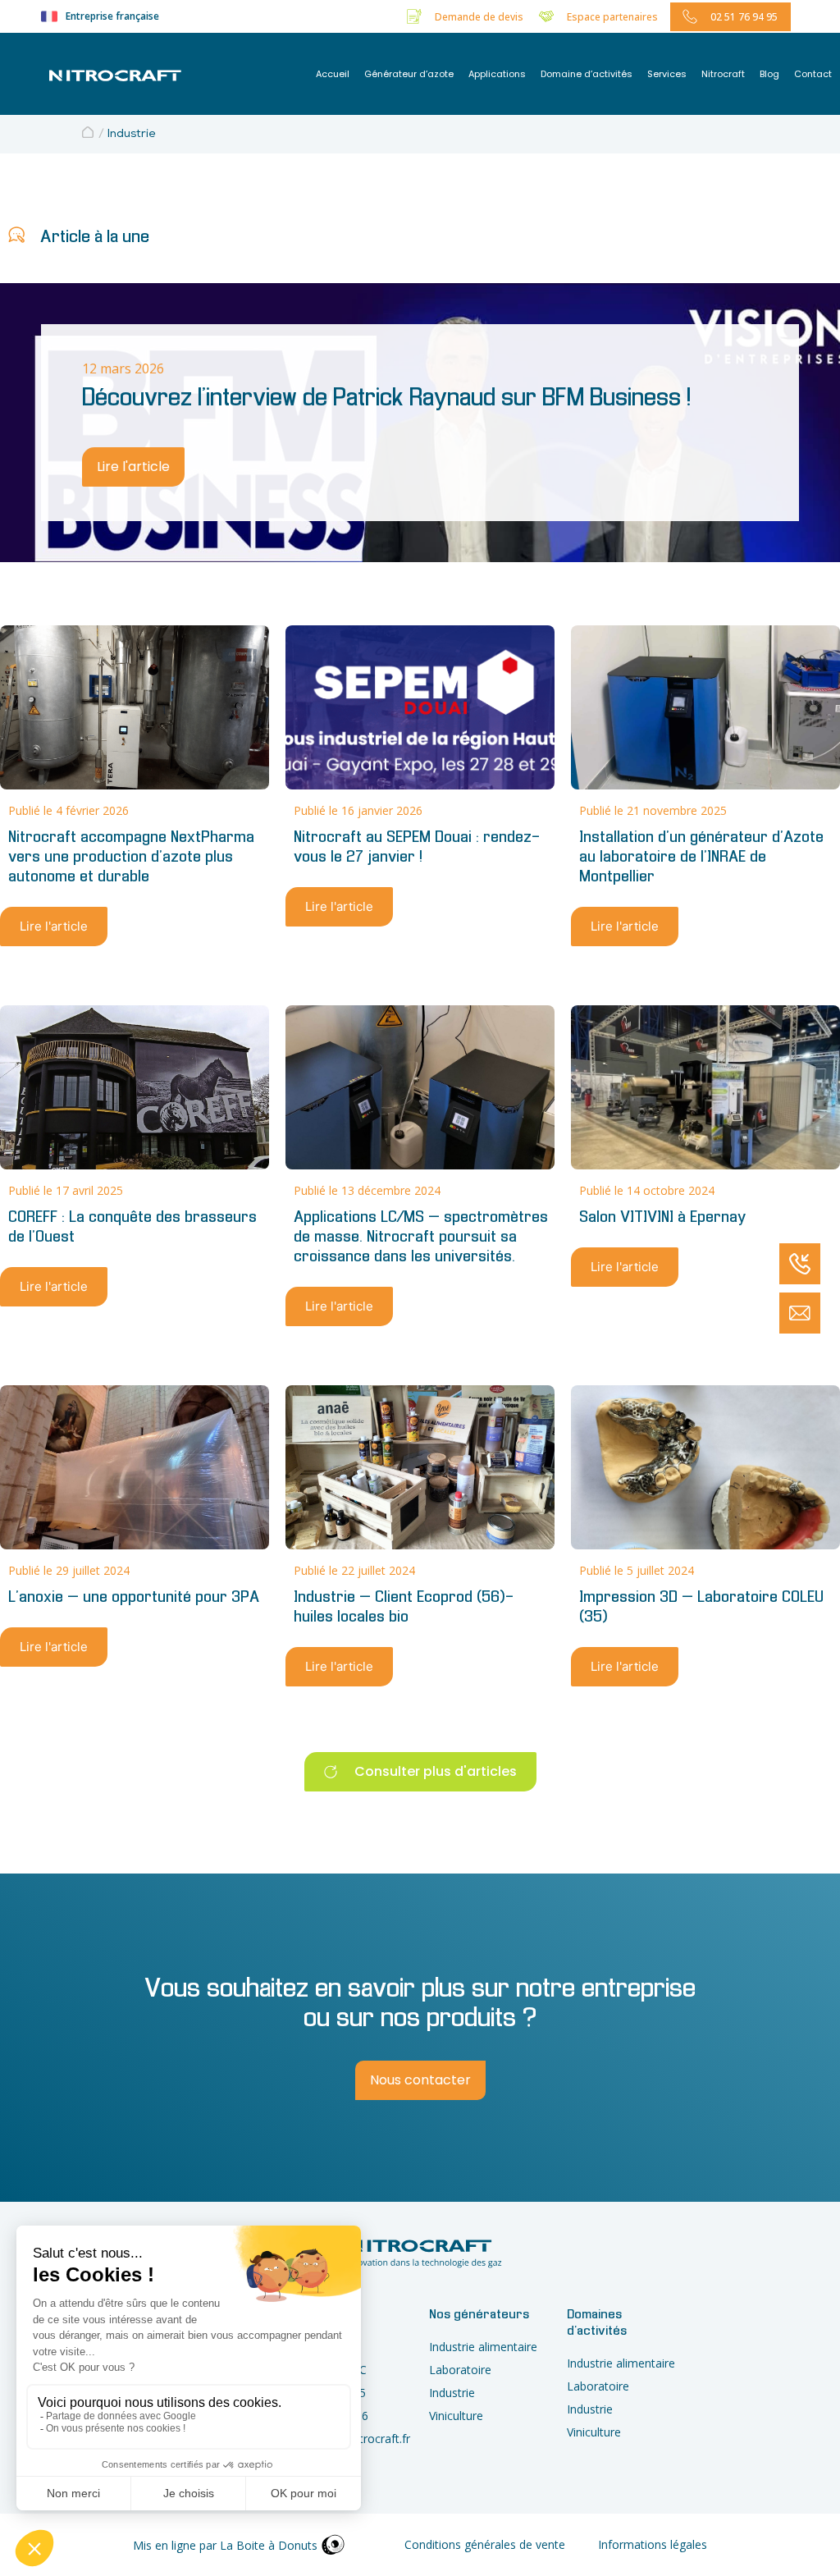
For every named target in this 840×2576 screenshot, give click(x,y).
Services (667, 74)
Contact (813, 74)
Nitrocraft (723, 74)
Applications (497, 74)
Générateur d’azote (409, 74)
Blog (769, 74)
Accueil (333, 74)
